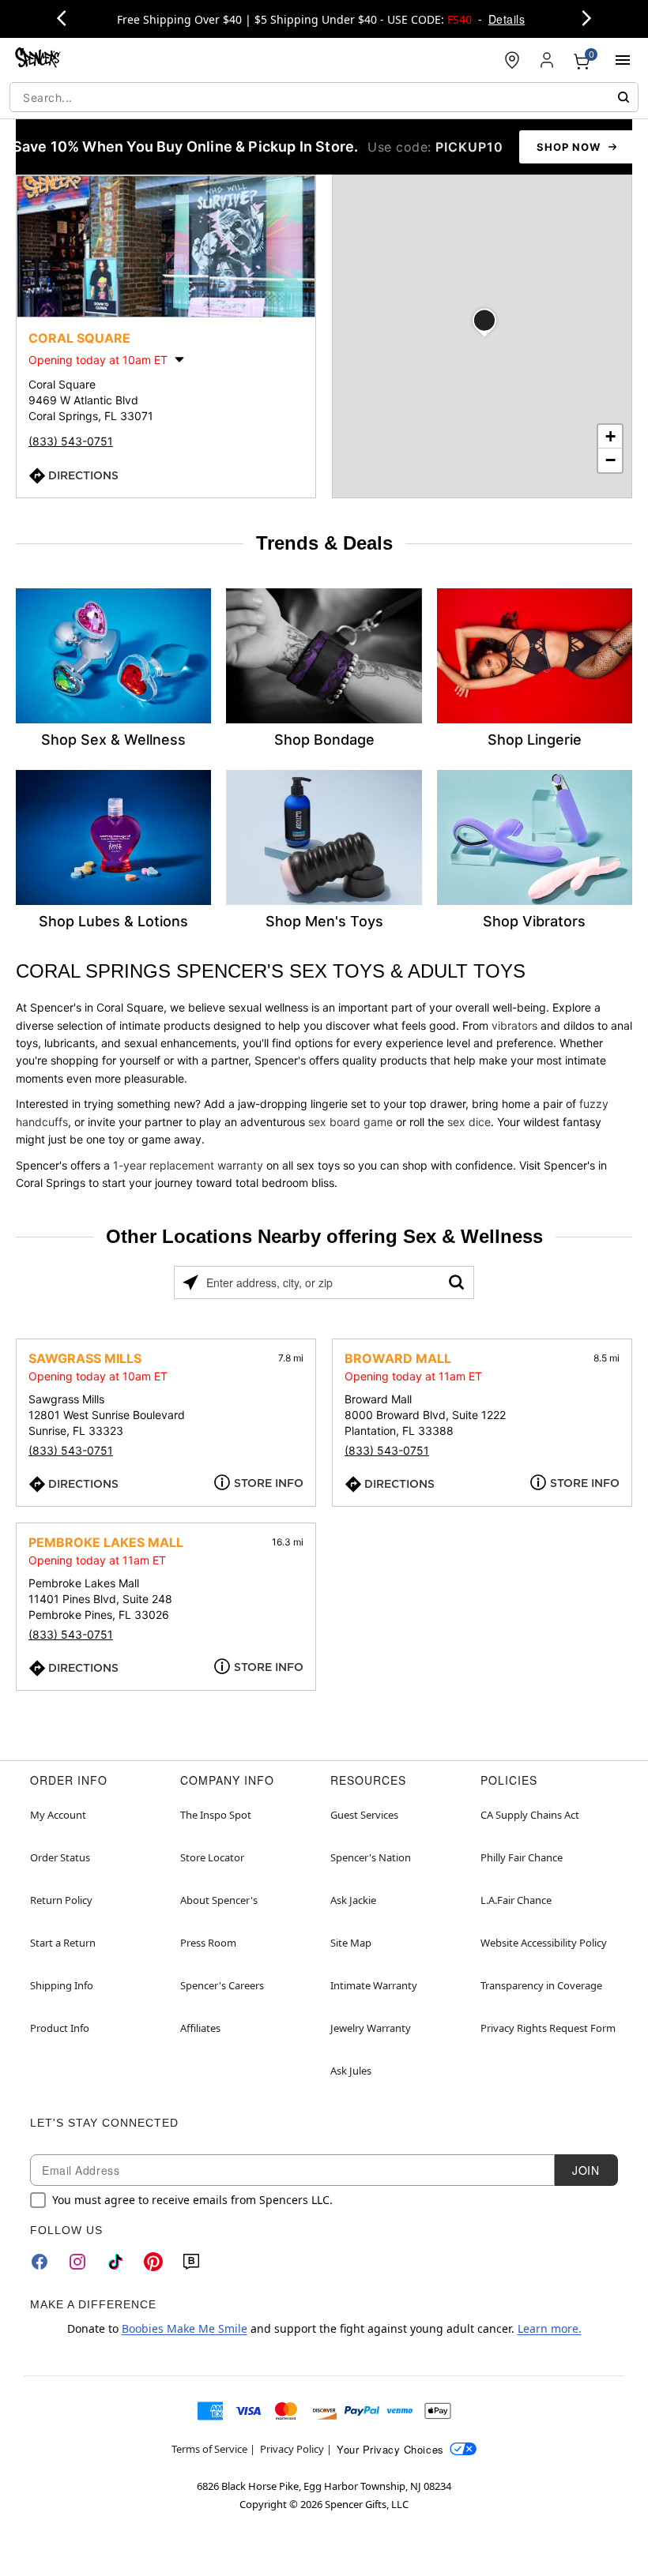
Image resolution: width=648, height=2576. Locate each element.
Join (586, 2170)
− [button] (610, 460)
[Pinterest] (153, 2262)
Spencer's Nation (371, 1857)
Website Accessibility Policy (544, 1943)
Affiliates (200, 2028)
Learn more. (550, 2328)
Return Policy (61, 1900)
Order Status (60, 1857)
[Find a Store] (512, 60)
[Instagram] (77, 2262)
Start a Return (63, 1943)
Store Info (269, 1483)
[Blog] (191, 2262)
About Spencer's (219, 1900)
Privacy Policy (292, 2449)
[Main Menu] (623, 60)
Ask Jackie (353, 1900)
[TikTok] (115, 2262)
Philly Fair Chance (522, 1857)
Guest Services (364, 1815)
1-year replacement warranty (188, 1165)
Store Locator (212, 1857)
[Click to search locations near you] (190, 1282)
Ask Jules (351, 2071)
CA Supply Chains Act (530, 1815)
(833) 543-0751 (71, 441)
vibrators (514, 1025)
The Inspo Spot (216, 1815)
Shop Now (569, 147)
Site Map (351, 1943)
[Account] (547, 60)
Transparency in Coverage (541, 1985)
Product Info (60, 2028)
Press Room (208, 1943)
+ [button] (610, 436)
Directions (83, 475)
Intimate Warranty (374, 1985)
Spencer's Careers (222, 1985)
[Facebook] (40, 2262)
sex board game (350, 1122)
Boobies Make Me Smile (185, 2328)
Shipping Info (62, 1985)
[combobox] (324, 97)
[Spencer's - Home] (38, 60)
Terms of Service (209, 2449)
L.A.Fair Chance (516, 1900)
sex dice (469, 1122)
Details (507, 19)
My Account (58, 1815)
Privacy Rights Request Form (548, 2028)
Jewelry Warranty (371, 2028)
